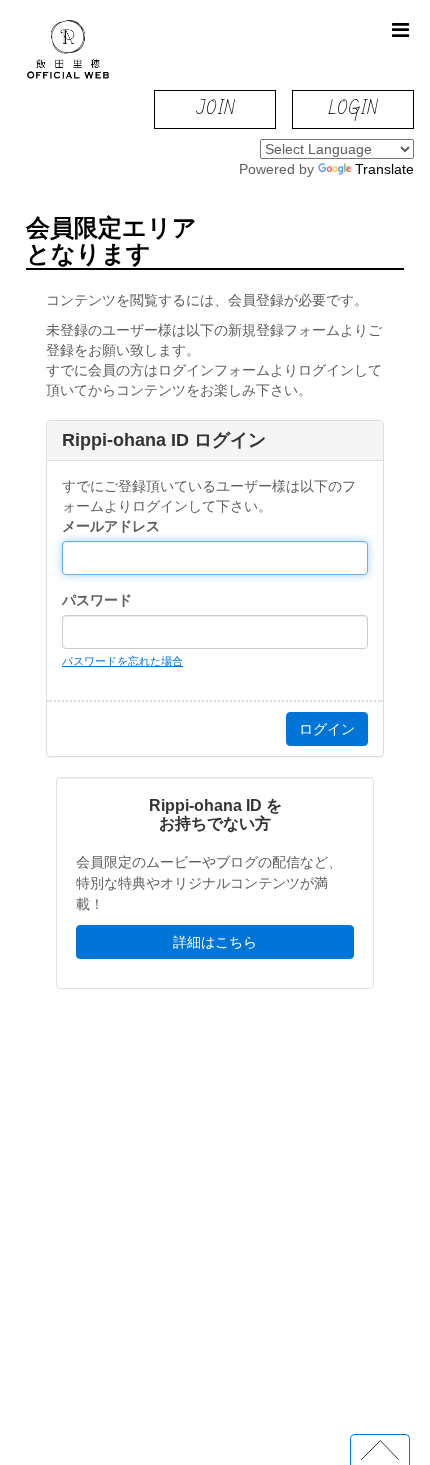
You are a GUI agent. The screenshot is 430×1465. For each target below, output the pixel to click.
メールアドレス (111, 526)
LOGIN (352, 108)
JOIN (215, 108)
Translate (384, 169)
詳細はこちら (215, 942)
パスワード (97, 600)
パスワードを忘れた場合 (122, 661)
